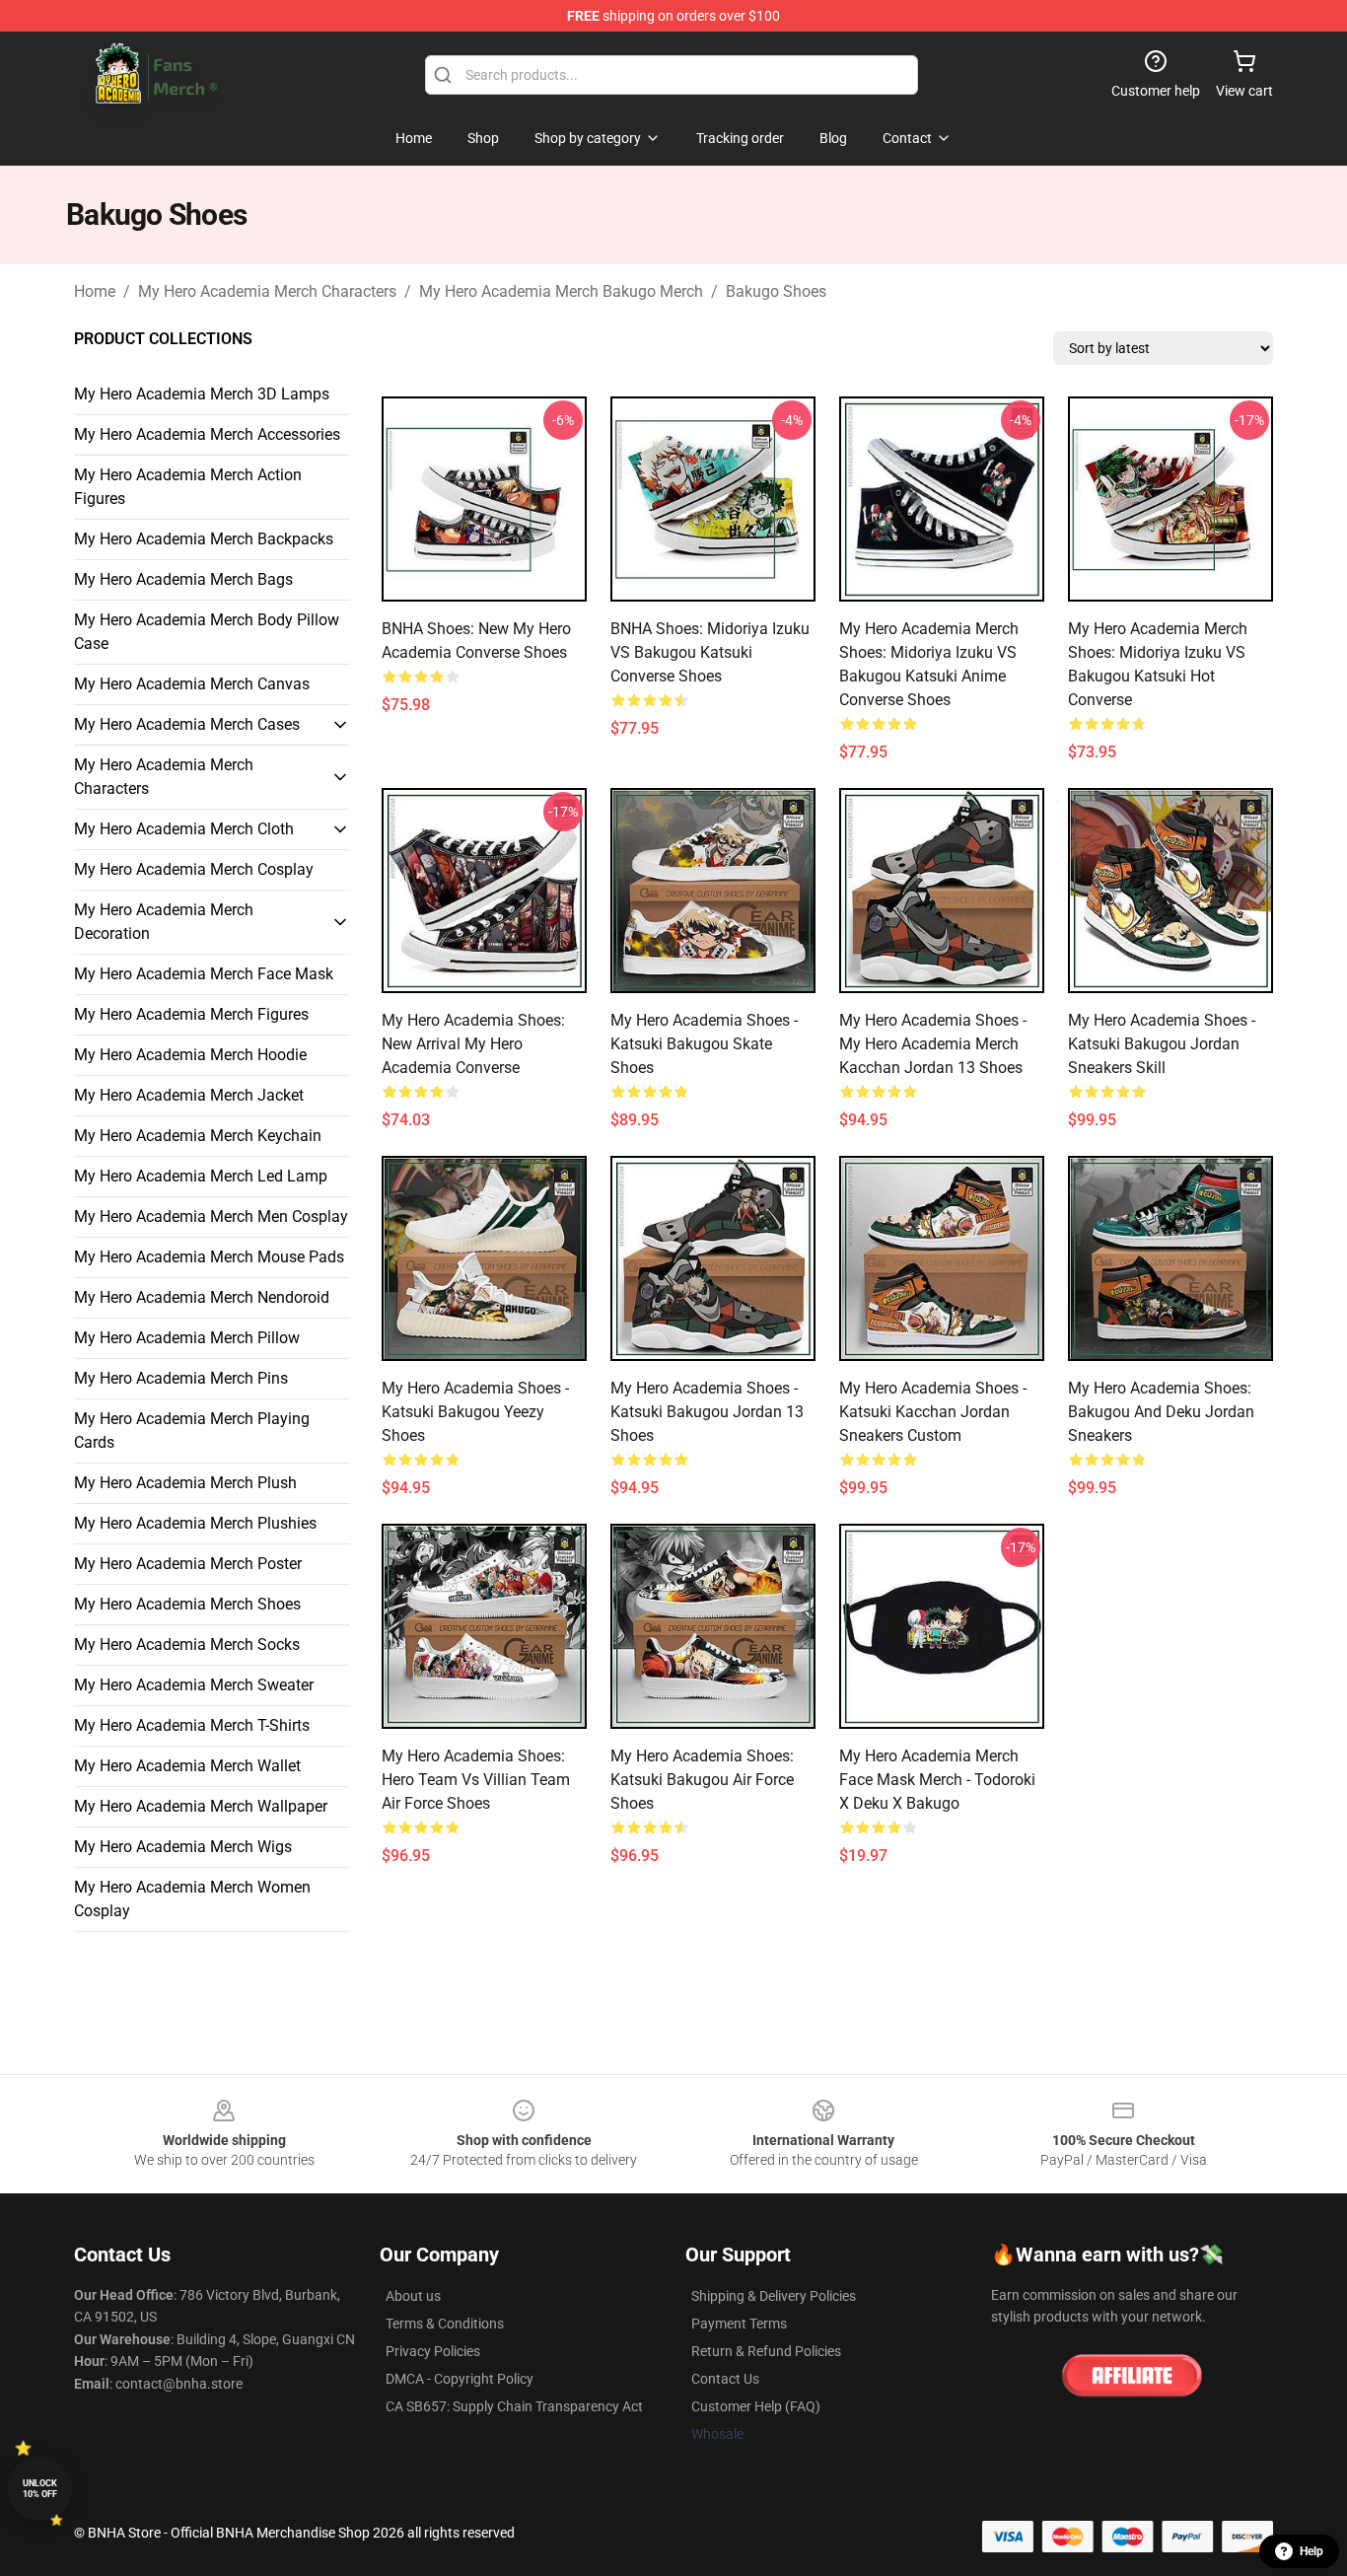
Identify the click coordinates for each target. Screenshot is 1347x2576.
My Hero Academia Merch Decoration (164, 922)
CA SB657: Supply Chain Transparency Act (514, 2406)
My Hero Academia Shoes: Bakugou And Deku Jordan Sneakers (1161, 1412)
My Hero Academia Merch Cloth (184, 829)
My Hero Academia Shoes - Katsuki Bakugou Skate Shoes (704, 1044)
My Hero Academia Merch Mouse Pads (209, 1257)
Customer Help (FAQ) (756, 2406)
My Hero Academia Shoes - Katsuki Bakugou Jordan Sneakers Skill (1162, 1044)
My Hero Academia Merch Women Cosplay (192, 1899)
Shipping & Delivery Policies (774, 2296)
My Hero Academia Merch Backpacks (204, 539)
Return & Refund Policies (766, 2351)
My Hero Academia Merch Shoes (187, 1604)
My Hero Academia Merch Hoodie (190, 1055)
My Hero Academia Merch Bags (183, 579)
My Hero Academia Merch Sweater (194, 1685)
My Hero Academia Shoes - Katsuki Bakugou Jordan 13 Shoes (707, 1412)
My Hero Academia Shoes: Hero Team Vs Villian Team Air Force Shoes (476, 1780)
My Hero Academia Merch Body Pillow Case (207, 632)
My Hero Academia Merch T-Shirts (192, 1725)
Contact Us (725, 2379)
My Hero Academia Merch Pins (181, 1378)
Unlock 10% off (40, 2489)
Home (95, 291)
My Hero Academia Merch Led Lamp (201, 1176)
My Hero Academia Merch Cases (187, 724)
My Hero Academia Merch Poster (188, 1564)
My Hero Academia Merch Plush (185, 1483)
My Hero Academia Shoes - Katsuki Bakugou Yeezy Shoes (475, 1412)
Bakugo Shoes (776, 291)
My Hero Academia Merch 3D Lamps (202, 394)
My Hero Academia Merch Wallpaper (201, 1806)
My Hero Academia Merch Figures (191, 1014)
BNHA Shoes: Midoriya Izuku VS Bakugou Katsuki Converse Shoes (710, 652)
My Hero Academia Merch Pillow (187, 1338)
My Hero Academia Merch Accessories (207, 434)
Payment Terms (739, 2324)
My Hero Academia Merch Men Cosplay (211, 1216)
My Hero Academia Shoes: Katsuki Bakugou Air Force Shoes (702, 1780)
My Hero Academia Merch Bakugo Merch (561, 291)
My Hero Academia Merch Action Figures (188, 487)
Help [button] (1312, 2551)
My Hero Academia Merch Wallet (187, 1766)
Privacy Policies (433, 2351)
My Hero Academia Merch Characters (267, 291)
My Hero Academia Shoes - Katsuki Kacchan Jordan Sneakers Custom (933, 1412)
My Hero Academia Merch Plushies (195, 1523)
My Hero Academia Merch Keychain (198, 1136)
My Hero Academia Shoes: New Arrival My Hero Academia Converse (473, 1044)
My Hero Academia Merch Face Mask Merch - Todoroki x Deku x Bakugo (937, 1780)
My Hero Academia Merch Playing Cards (192, 1431)
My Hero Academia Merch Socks (187, 1645)
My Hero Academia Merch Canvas (192, 684)
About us (413, 2296)
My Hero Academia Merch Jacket (189, 1095)
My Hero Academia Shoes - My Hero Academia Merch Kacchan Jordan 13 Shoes (933, 1044)
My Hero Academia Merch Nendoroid (202, 1297)
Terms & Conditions (445, 2324)
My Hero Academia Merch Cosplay (194, 869)
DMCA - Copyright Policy (460, 2379)
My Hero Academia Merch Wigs (183, 1847)
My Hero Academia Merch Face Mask (204, 974)
